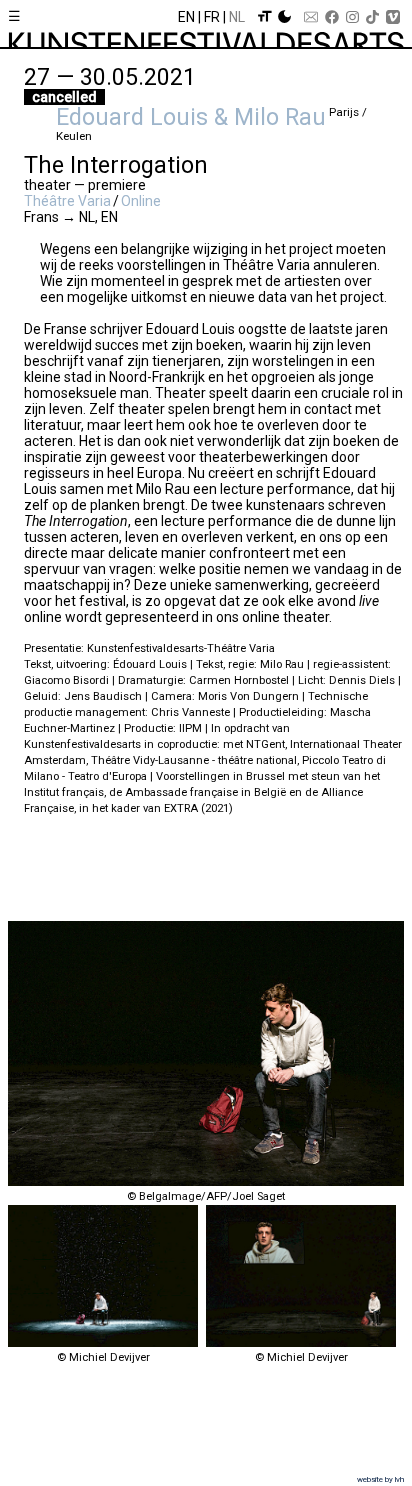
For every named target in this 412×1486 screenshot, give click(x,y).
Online (141, 201)
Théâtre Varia (67, 201)
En (186, 17)
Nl (237, 17)
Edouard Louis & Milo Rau (191, 117)
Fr (212, 17)
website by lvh (380, 1479)
